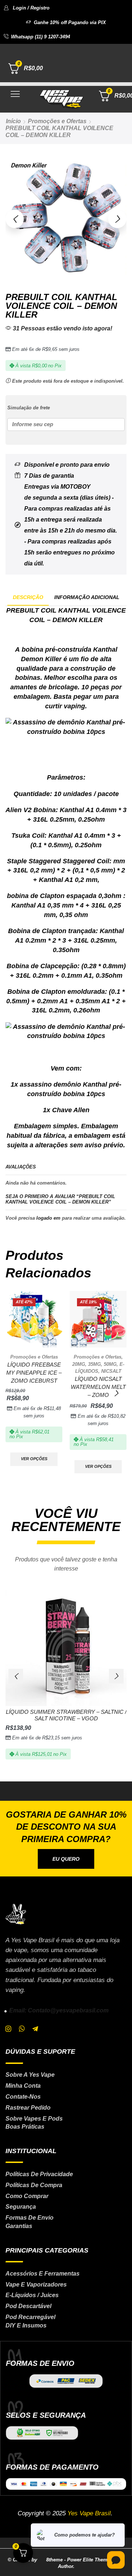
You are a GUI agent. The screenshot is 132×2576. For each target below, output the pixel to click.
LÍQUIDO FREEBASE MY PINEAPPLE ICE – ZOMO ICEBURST (34, 1373)
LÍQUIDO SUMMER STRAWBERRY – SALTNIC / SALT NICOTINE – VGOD (66, 1715)
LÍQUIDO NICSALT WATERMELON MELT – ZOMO (98, 1387)
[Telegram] (35, 2029)
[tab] (28, 597)
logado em (48, 1218)
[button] (27, 8)
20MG (79, 1364)
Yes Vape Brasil (89, 2513)
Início (13, 121)
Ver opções (34, 1459)
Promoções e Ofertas (57, 121)
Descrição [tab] (28, 597)
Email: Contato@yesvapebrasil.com (59, 2010)
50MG (110, 1364)
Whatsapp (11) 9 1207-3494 (41, 37)
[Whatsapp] (22, 2029)
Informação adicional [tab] (87, 597)
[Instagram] (8, 2029)
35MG (94, 1364)
